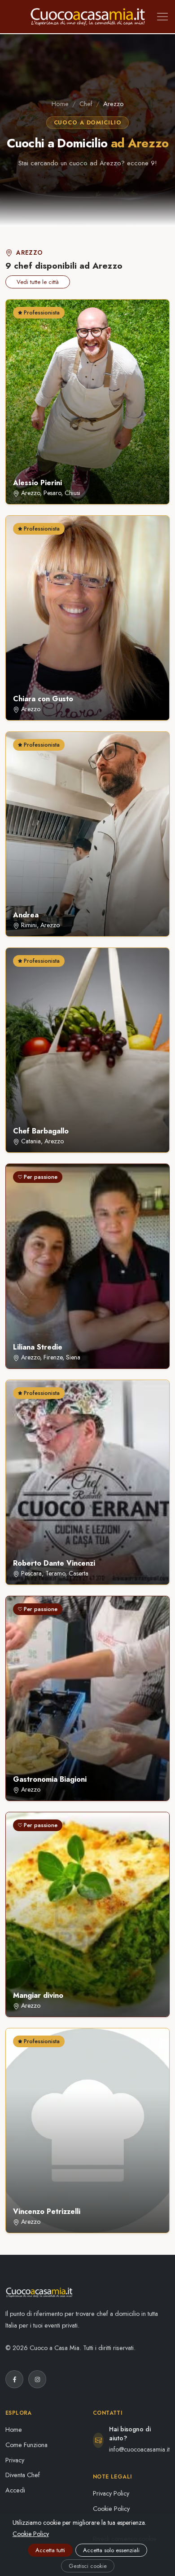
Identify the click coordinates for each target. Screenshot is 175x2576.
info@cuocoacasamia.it (139, 2449)
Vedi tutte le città (38, 282)
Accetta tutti (50, 2550)
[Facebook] (14, 2379)
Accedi (15, 2490)
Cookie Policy (111, 2509)
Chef (86, 104)
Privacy (15, 2460)
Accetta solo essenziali (111, 2550)
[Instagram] (37, 2379)
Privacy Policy (111, 2493)
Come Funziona (26, 2445)
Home (60, 104)
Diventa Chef (23, 2475)
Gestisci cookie (88, 2566)
